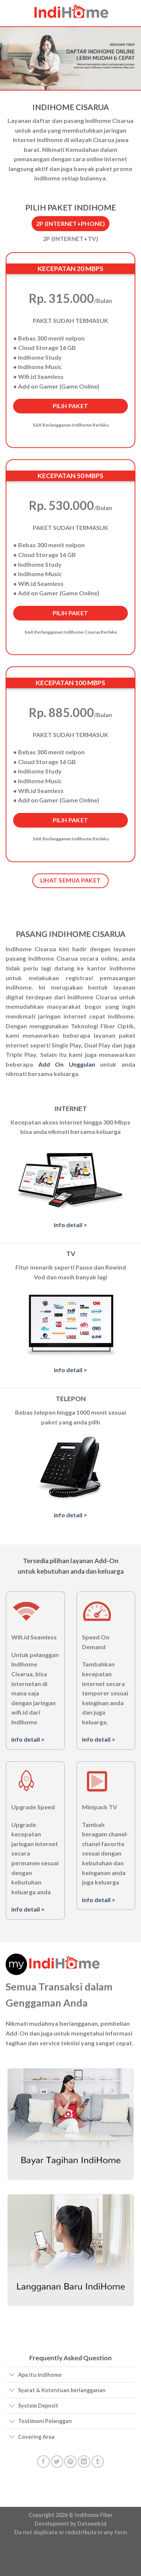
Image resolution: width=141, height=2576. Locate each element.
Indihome (87, 2515)
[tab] (70, 224)
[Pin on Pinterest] (70, 2462)
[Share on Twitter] (57, 2462)
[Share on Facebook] (43, 2462)
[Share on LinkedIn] (84, 2462)
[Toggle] (12, 2375)
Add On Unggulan (67, 1064)
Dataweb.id (92, 2524)
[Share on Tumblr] (98, 2462)
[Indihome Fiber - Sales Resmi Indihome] (71, 13)
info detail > (70, 1225)
